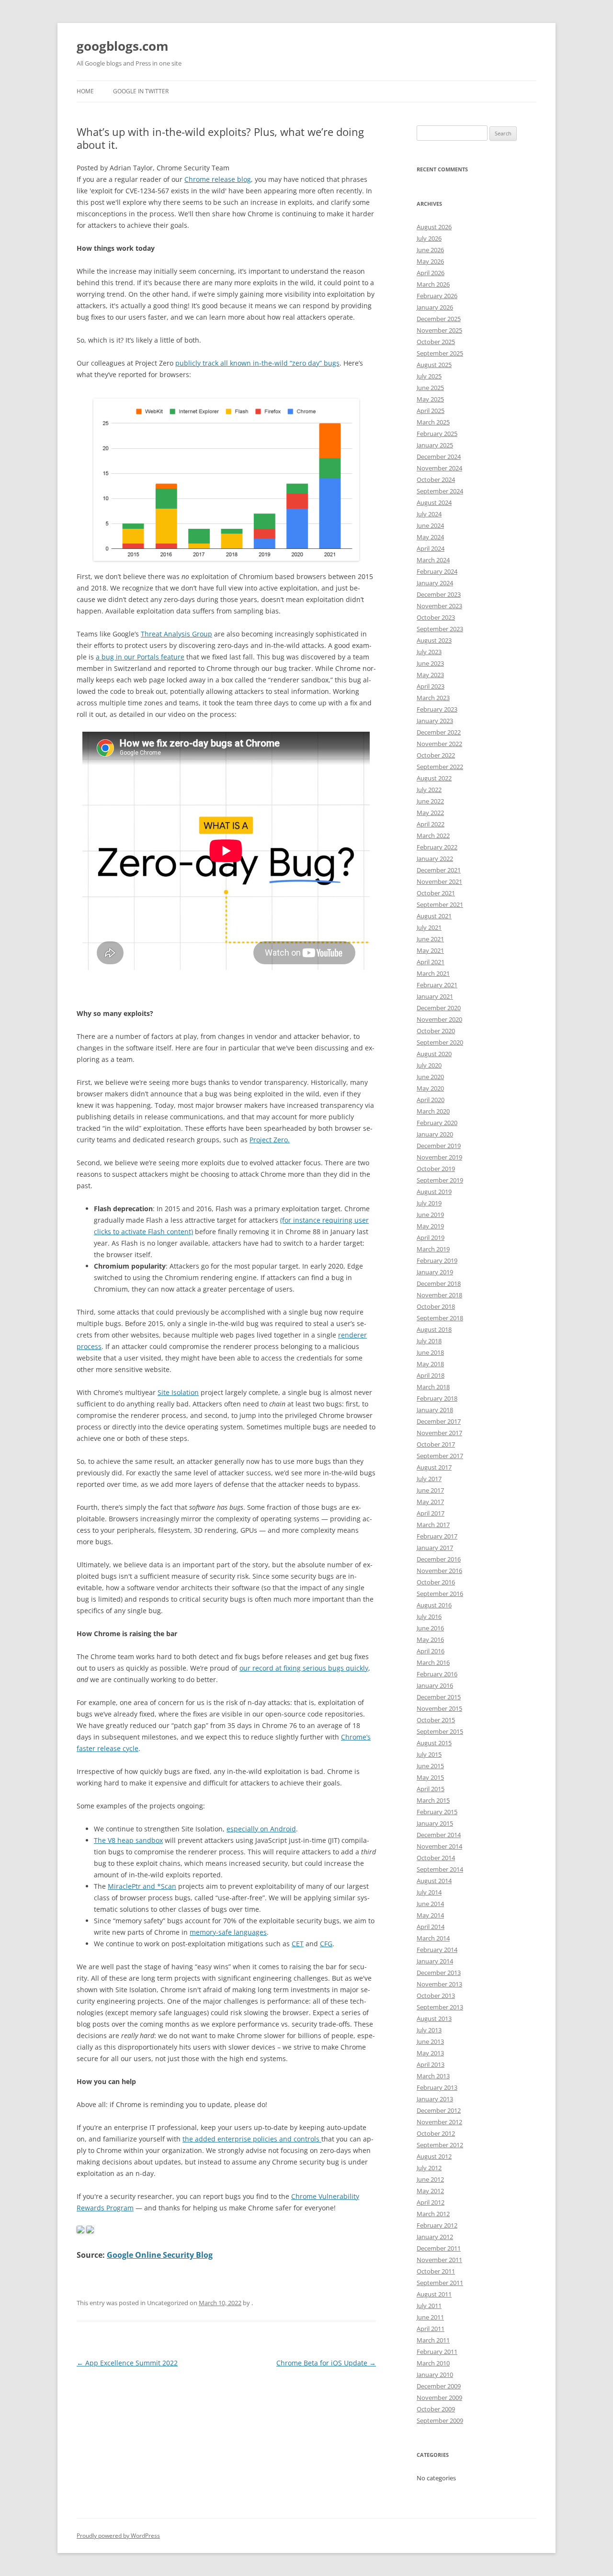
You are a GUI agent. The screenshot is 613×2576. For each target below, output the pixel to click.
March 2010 (433, 2363)
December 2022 (439, 732)
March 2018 (433, 1387)
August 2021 (434, 916)
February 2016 (437, 1674)
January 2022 (435, 859)
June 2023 (430, 663)
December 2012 (439, 2110)
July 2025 (429, 376)
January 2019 (435, 1272)
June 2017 (430, 1490)
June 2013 (430, 2041)
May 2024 (430, 537)
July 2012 (429, 2168)
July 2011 (429, 2306)
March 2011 (433, 2340)
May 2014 (430, 1915)
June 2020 (430, 1077)
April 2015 (431, 1789)
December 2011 (439, 2248)
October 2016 (436, 1582)
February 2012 (437, 2225)
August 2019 (434, 1192)
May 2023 (430, 675)
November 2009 (439, 2398)
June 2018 (430, 1352)
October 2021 (436, 893)
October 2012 (436, 2133)
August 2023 (434, 640)
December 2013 (439, 1973)
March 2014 (433, 1938)
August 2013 (434, 2018)
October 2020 (436, 1031)
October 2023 (436, 617)
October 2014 (436, 1858)
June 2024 (430, 525)
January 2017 (435, 1548)
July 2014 (429, 1892)
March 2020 (433, 1111)
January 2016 (435, 1685)
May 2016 (430, 1639)
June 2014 (430, 1904)
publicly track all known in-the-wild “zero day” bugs (257, 363)
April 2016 (431, 1651)
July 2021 (429, 927)
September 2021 (440, 904)
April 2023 (431, 686)
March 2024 (433, 560)
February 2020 (437, 1123)
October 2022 (436, 755)
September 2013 (440, 2007)
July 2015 (429, 1754)
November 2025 (439, 330)
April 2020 (431, 1100)
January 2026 (435, 307)
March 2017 (433, 1525)
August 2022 (434, 778)
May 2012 (430, 2191)
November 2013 (439, 1984)
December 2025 (439, 319)
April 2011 (431, 2329)
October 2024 (436, 480)
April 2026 (431, 273)
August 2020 (434, 1054)
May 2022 (430, 813)
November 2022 (439, 744)
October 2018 (436, 1306)
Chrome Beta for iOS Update (326, 2363)
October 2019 (436, 1169)
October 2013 (436, 1996)
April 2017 (431, 1513)
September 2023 (440, 629)
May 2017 (430, 1502)
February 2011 (437, 2352)
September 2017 (440, 1456)
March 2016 (433, 1662)
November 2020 (439, 1019)
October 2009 (436, 2409)
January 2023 (435, 721)
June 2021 (430, 939)
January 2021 (435, 996)
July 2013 (429, 2030)
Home (85, 91)
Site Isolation (178, 1392)
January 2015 (435, 1823)
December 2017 (439, 1421)
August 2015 (434, 1743)
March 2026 (433, 284)
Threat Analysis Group (176, 634)
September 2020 (440, 1042)
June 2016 (430, 1628)
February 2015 (437, 1812)
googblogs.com (123, 46)
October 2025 (436, 342)
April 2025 (431, 411)
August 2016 (434, 1605)
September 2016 (440, 1594)
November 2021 (439, 881)
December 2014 (439, 1835)
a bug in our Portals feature (140, 657)
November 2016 (439, 1571)
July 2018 (429, 1341)
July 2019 (429, 1203)
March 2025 (433, 422)
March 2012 (433, 2214)
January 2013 (435, 2099)
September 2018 (440, 1318)
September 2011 (440, 2283)
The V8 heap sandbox (128, 1840)
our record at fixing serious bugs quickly (304, 1668)
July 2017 (429, 1479)
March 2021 (433, 973)
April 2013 (431, 2064)
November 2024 (439, 468)
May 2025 (430, 399)
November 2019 (439, 1157)
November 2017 (439, 1433)
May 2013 (430, 2053)
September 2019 (440, 1180)
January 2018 (435, 1410)
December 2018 (439, 1283)
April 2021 (431, 962)
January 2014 (435, 1961)
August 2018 (434, 1329)
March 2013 (433, 2076)
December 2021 (439, 870)
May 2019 (430, 1226)
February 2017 (437, 1536)
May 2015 (430, 1777)
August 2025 (434, 365)
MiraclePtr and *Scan (142, 1886)
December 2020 (439, 1008)
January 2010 (435, 2375)
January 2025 (435, 445)
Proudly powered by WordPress (118, 2536)
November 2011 (439, 2260)
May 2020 (430, 1088)
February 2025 (437, 434)
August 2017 (434, 1467)
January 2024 (435, 583)
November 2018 (439, 1295)
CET (298, 1944)
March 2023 (433, 698)
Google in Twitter (141, 91)
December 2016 (439, 1559)
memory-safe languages (228, 1932)
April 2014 (431, 1927)
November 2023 (439, 606)
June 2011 (430, 2317)
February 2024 (437, 571)
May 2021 (430, 950)
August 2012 (434, 2156)
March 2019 (433, 1249)
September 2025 (440, 353)
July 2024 (429, 514)
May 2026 (430, 261)
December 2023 (439, 594)
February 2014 (437, 1950)
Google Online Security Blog (160, 2255)
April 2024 (431, 548)
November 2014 (439, 1846)
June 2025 (430, 388)
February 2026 (437, 296)
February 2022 (437, 847)
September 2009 (440, 2420)
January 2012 (435, 2237)
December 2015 (439, 1697)
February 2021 (437, 985)
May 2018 (430, 1364)
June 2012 (430, 2179)
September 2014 (440, 1869)
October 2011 (436, 2271)
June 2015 (430, 1766)
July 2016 (429, 1617)
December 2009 (439, 2386)
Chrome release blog (218, 179)
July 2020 (429, 1065)
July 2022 (429, 790)
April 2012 (431, 2202)
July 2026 (429, 238)
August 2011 (434, 2294)
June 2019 (430, 1215)
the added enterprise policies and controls (252, 2139)
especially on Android (261, 1829)
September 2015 (440, 1731)
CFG (326, 1944)
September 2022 (440, 767)
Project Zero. (270, 1140)
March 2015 (433, 1800)
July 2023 (429, 652)
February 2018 (437, 1398)
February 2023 (437, 709)
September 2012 (440, 2145)
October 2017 (436, 1444)
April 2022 (431, 824)
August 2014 (434, 1881)
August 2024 (434, 502)
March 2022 (433, 836)
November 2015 (439, 1708)
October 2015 (436, 1720)
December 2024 (439, 457)
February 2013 (437, 2087)
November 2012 (439, 2122)
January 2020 (435, 1134)
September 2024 (440, 491)
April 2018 (431, 1375)
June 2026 (430, 250)
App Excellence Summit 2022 (127, 2363)
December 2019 (439, 1146)
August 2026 (434, 227)
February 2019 (437, 1260)
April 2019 (431, 1238)
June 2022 (430, 801)
